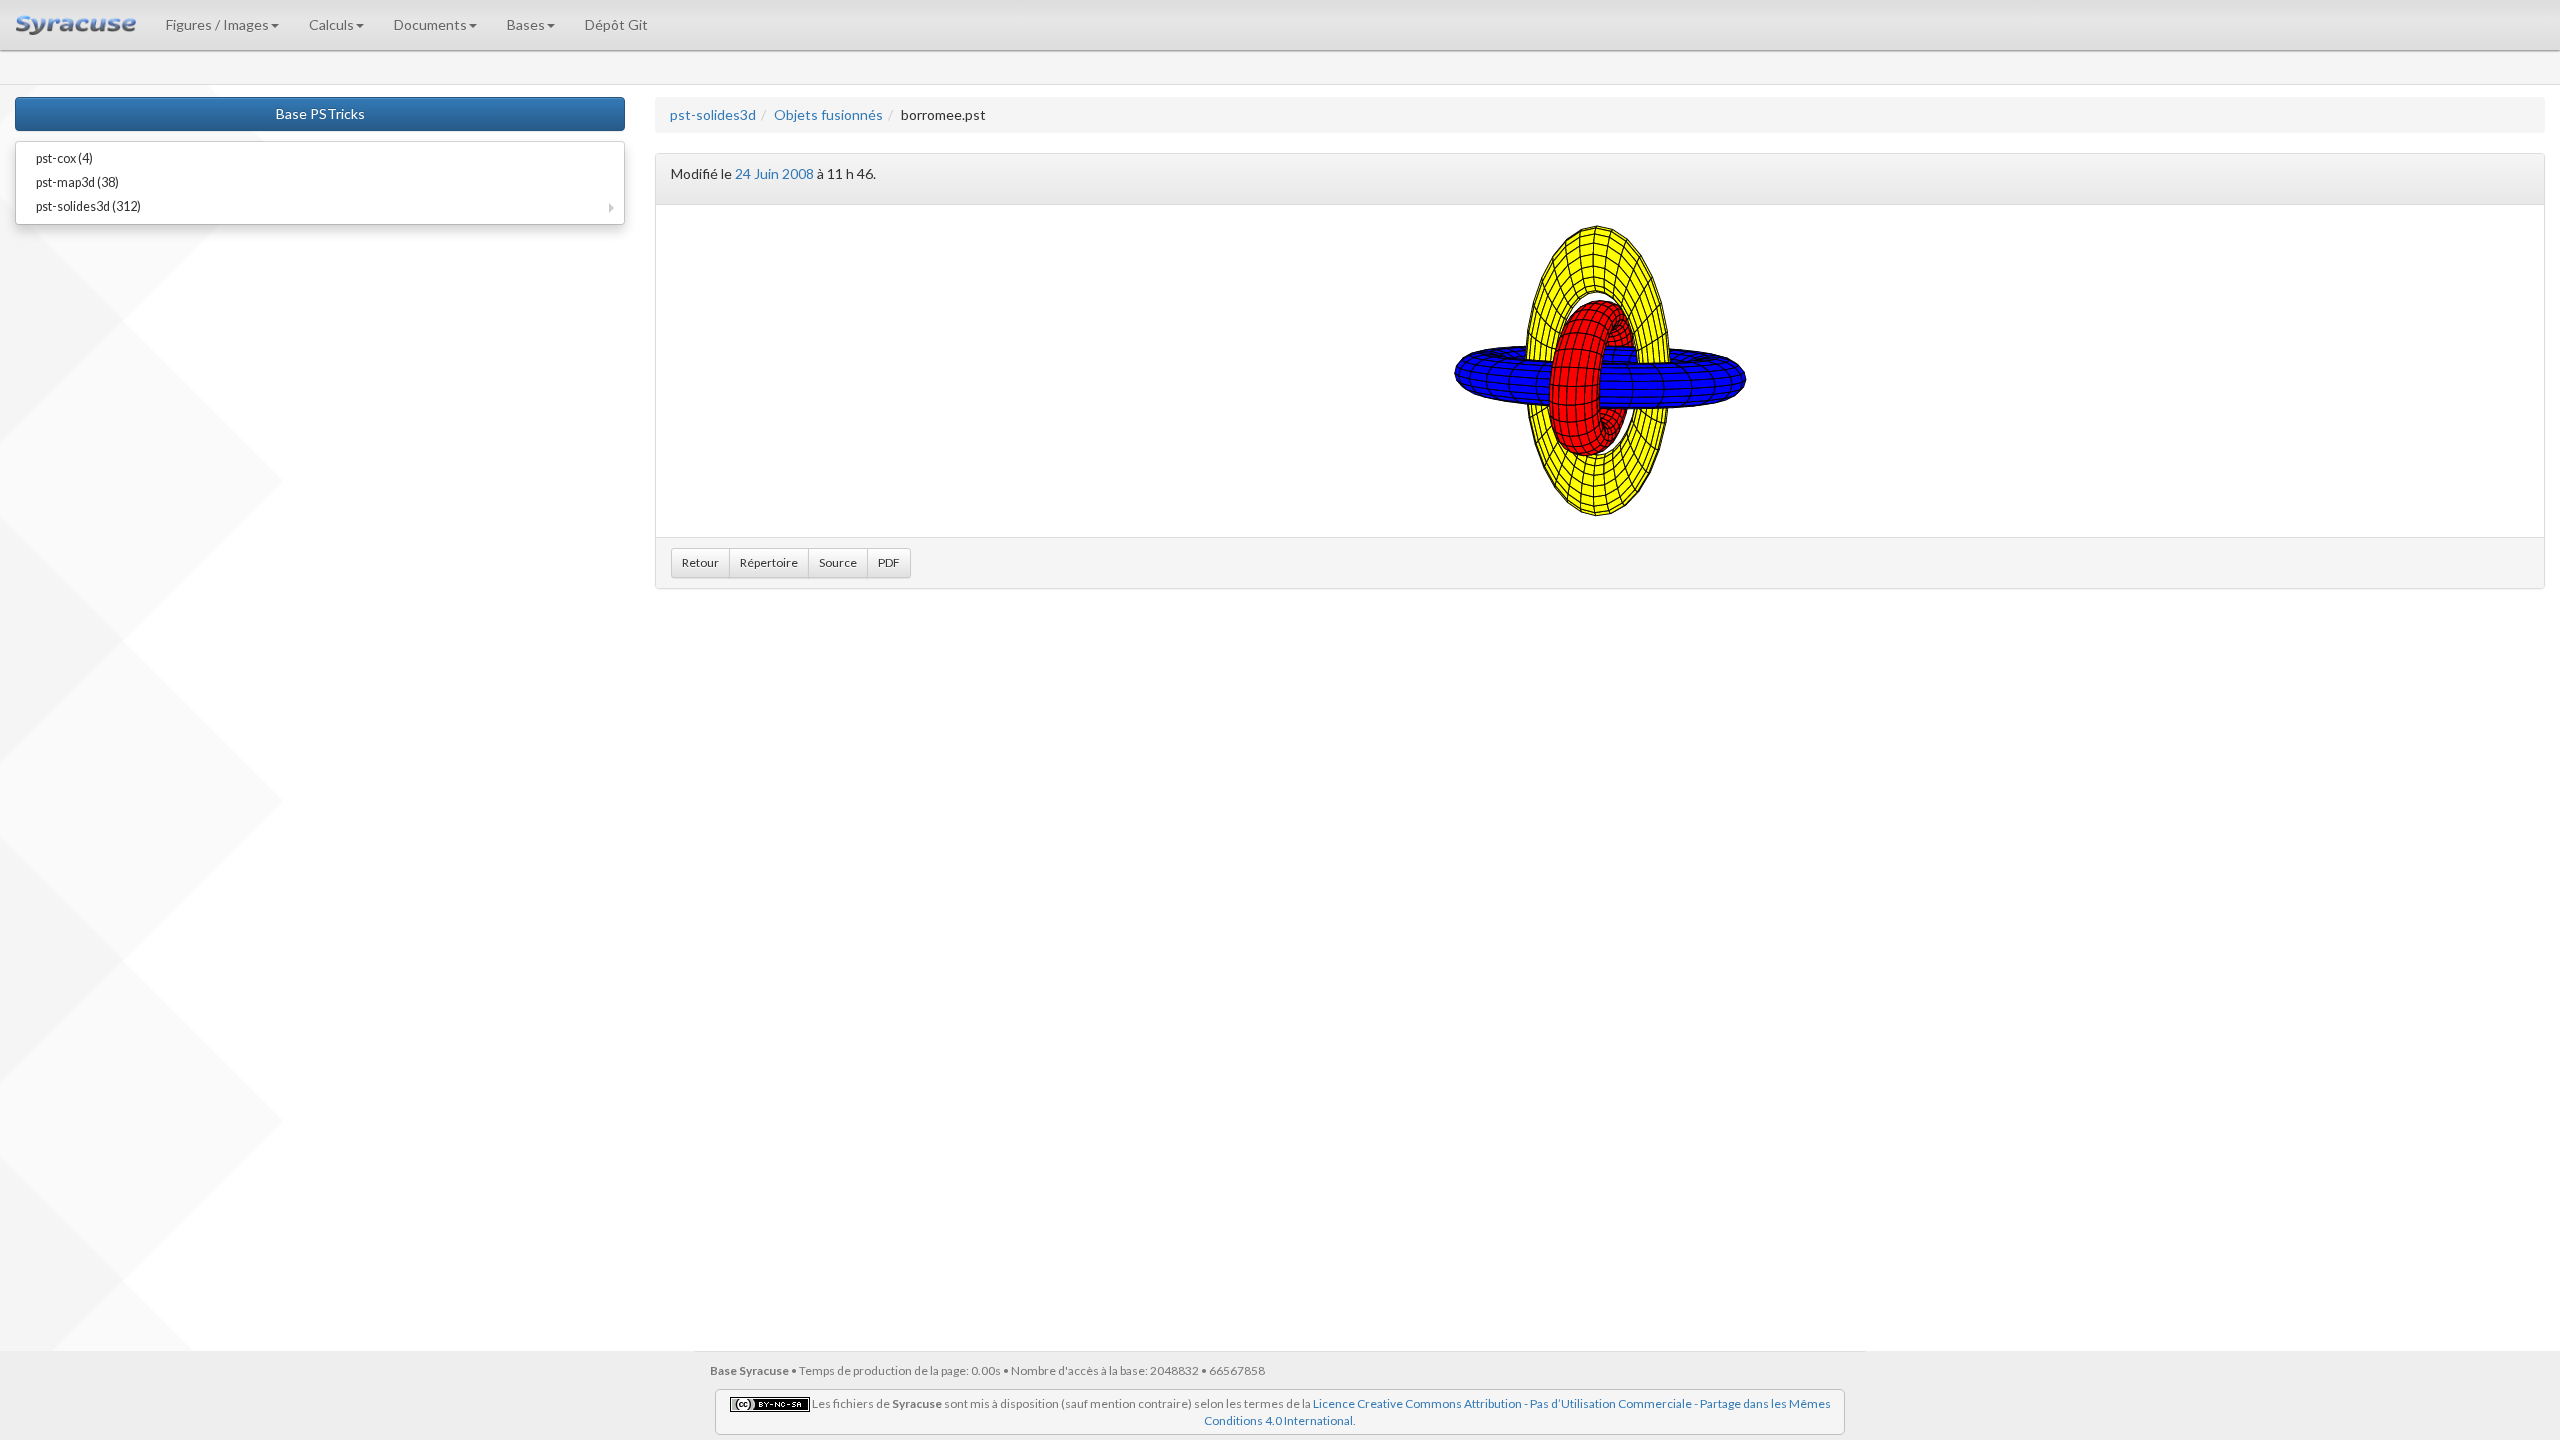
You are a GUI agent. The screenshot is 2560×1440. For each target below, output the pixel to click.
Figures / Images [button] (217, 24)
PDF (889, 562)
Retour (700, 562)
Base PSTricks (320, 113)
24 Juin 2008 (774, 173)
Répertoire (769, 562)
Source (838, 562)
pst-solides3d (713, 114)
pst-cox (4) (64, 158)
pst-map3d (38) (77, 182)
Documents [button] (430, 24)
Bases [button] (526, 24)
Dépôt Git (616, 24)
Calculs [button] (331, 24)
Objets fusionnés (828, 114)
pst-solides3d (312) (88, 206)
